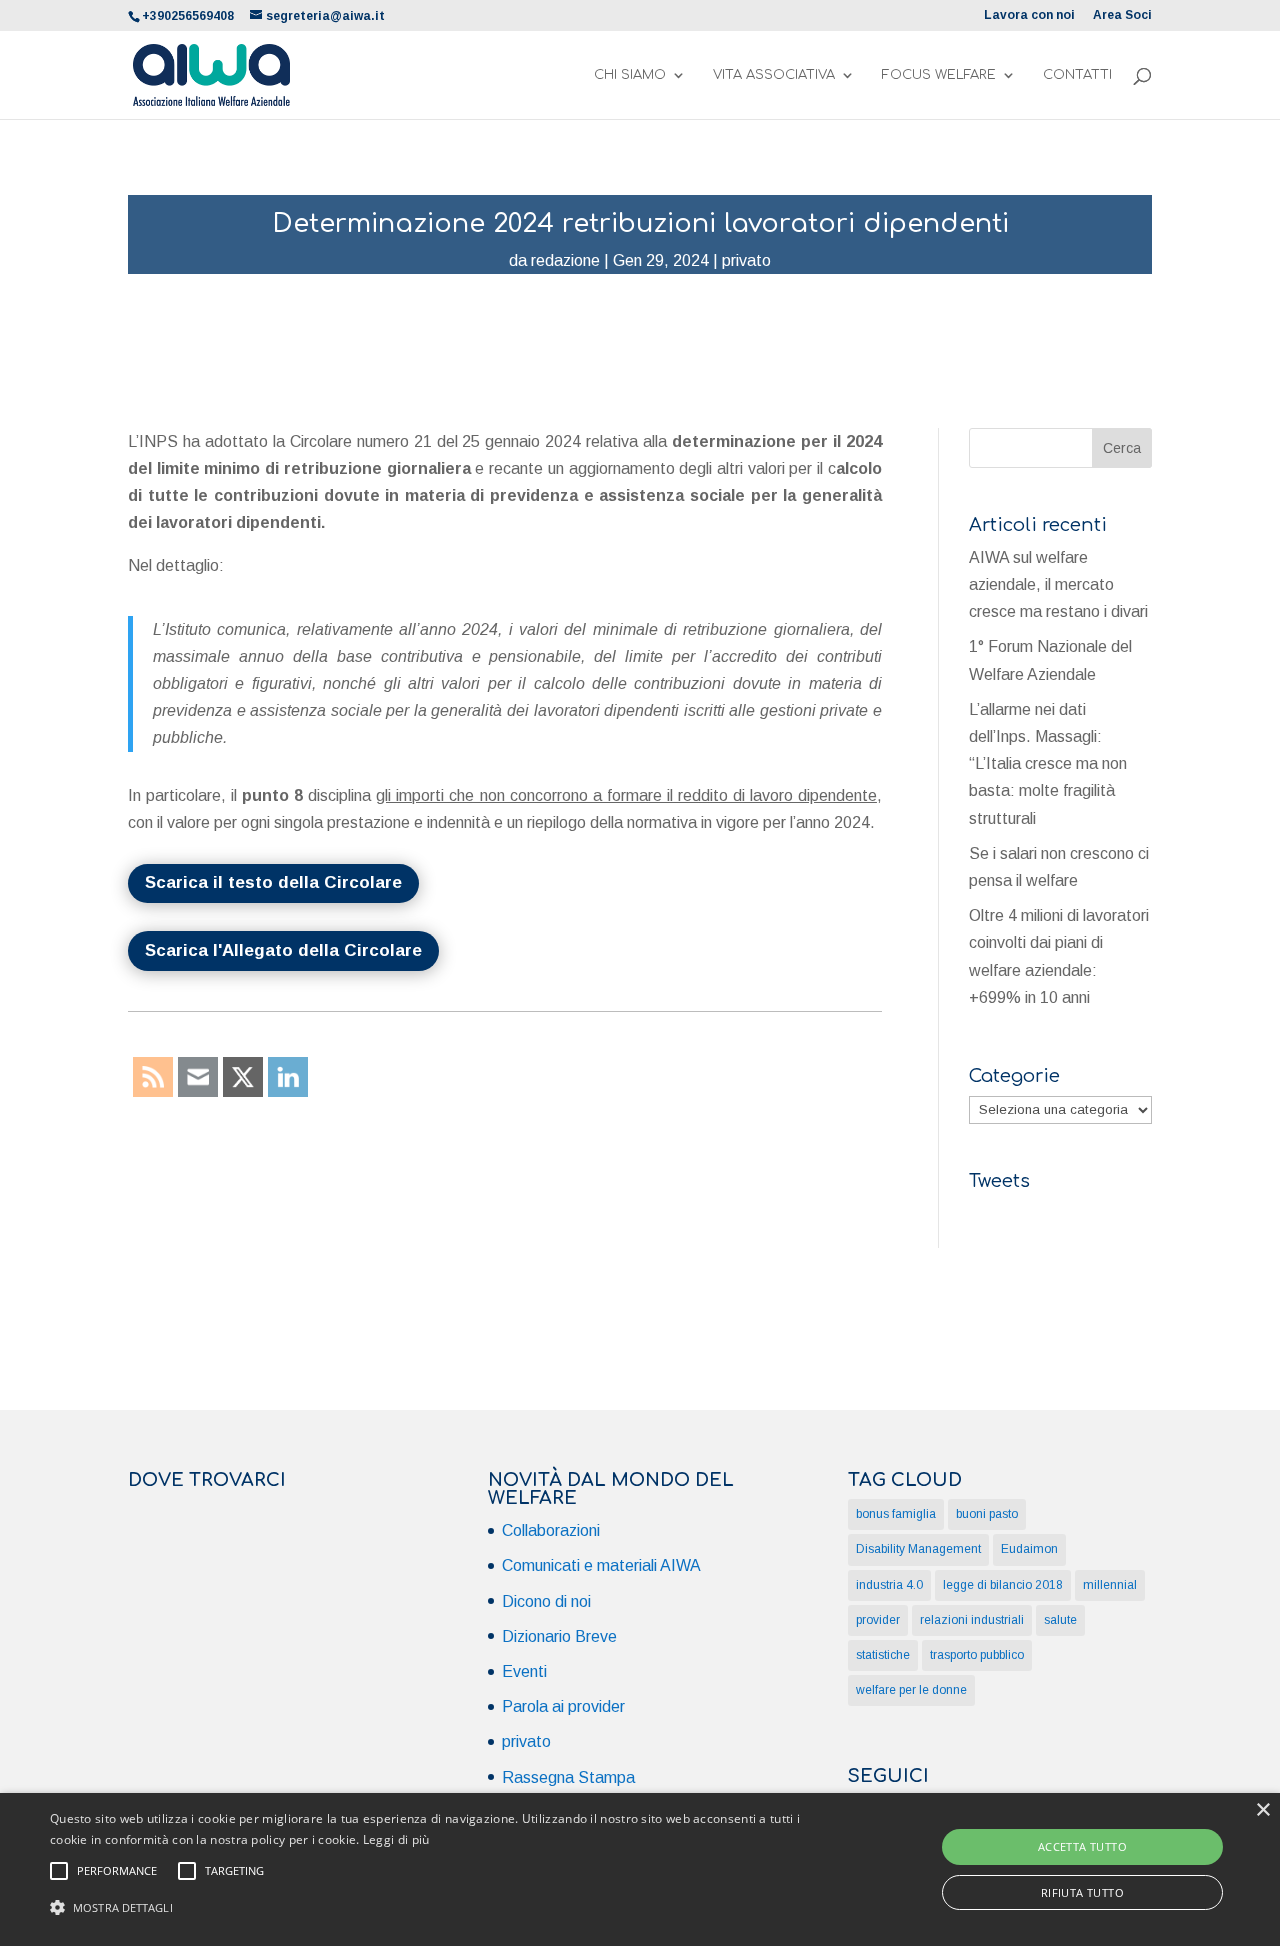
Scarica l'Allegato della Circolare (283, 950)
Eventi (524, 1671)
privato (746, 260)
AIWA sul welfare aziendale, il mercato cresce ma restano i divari (1058, 584)
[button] (433, 1907)
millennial (1110, 1585)
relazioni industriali (972, 1620)
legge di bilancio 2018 (1003, 1585)
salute (1060, 1620)
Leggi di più (396, 1839)
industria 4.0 (889, 1585)
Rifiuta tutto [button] (1082, 1892)
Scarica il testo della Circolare (273, 882)
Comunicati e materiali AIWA (601, 1565)
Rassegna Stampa (568, 1777)
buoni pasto (987, 1514)
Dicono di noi (546, 1601)
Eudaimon (1029, 1549)
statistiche (883, 1655)
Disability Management (918, 1549)
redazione (565, 260)
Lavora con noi (1029, 15)
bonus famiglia (896, 1514)
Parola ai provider (563, 1706)
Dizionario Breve (559, 1636)
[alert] (640, 1869)
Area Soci (1122, 15)
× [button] (1262, 1810)
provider (878, 1620)
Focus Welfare (939, 75)
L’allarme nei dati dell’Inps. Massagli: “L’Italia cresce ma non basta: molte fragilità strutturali (1048, 764)
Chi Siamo (630, 75)
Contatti (1077, 75)
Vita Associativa (774, 75)
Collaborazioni (551, 1530)
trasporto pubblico (977, 1655)
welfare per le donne (911, 1690)
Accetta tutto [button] (1082, 1846)
